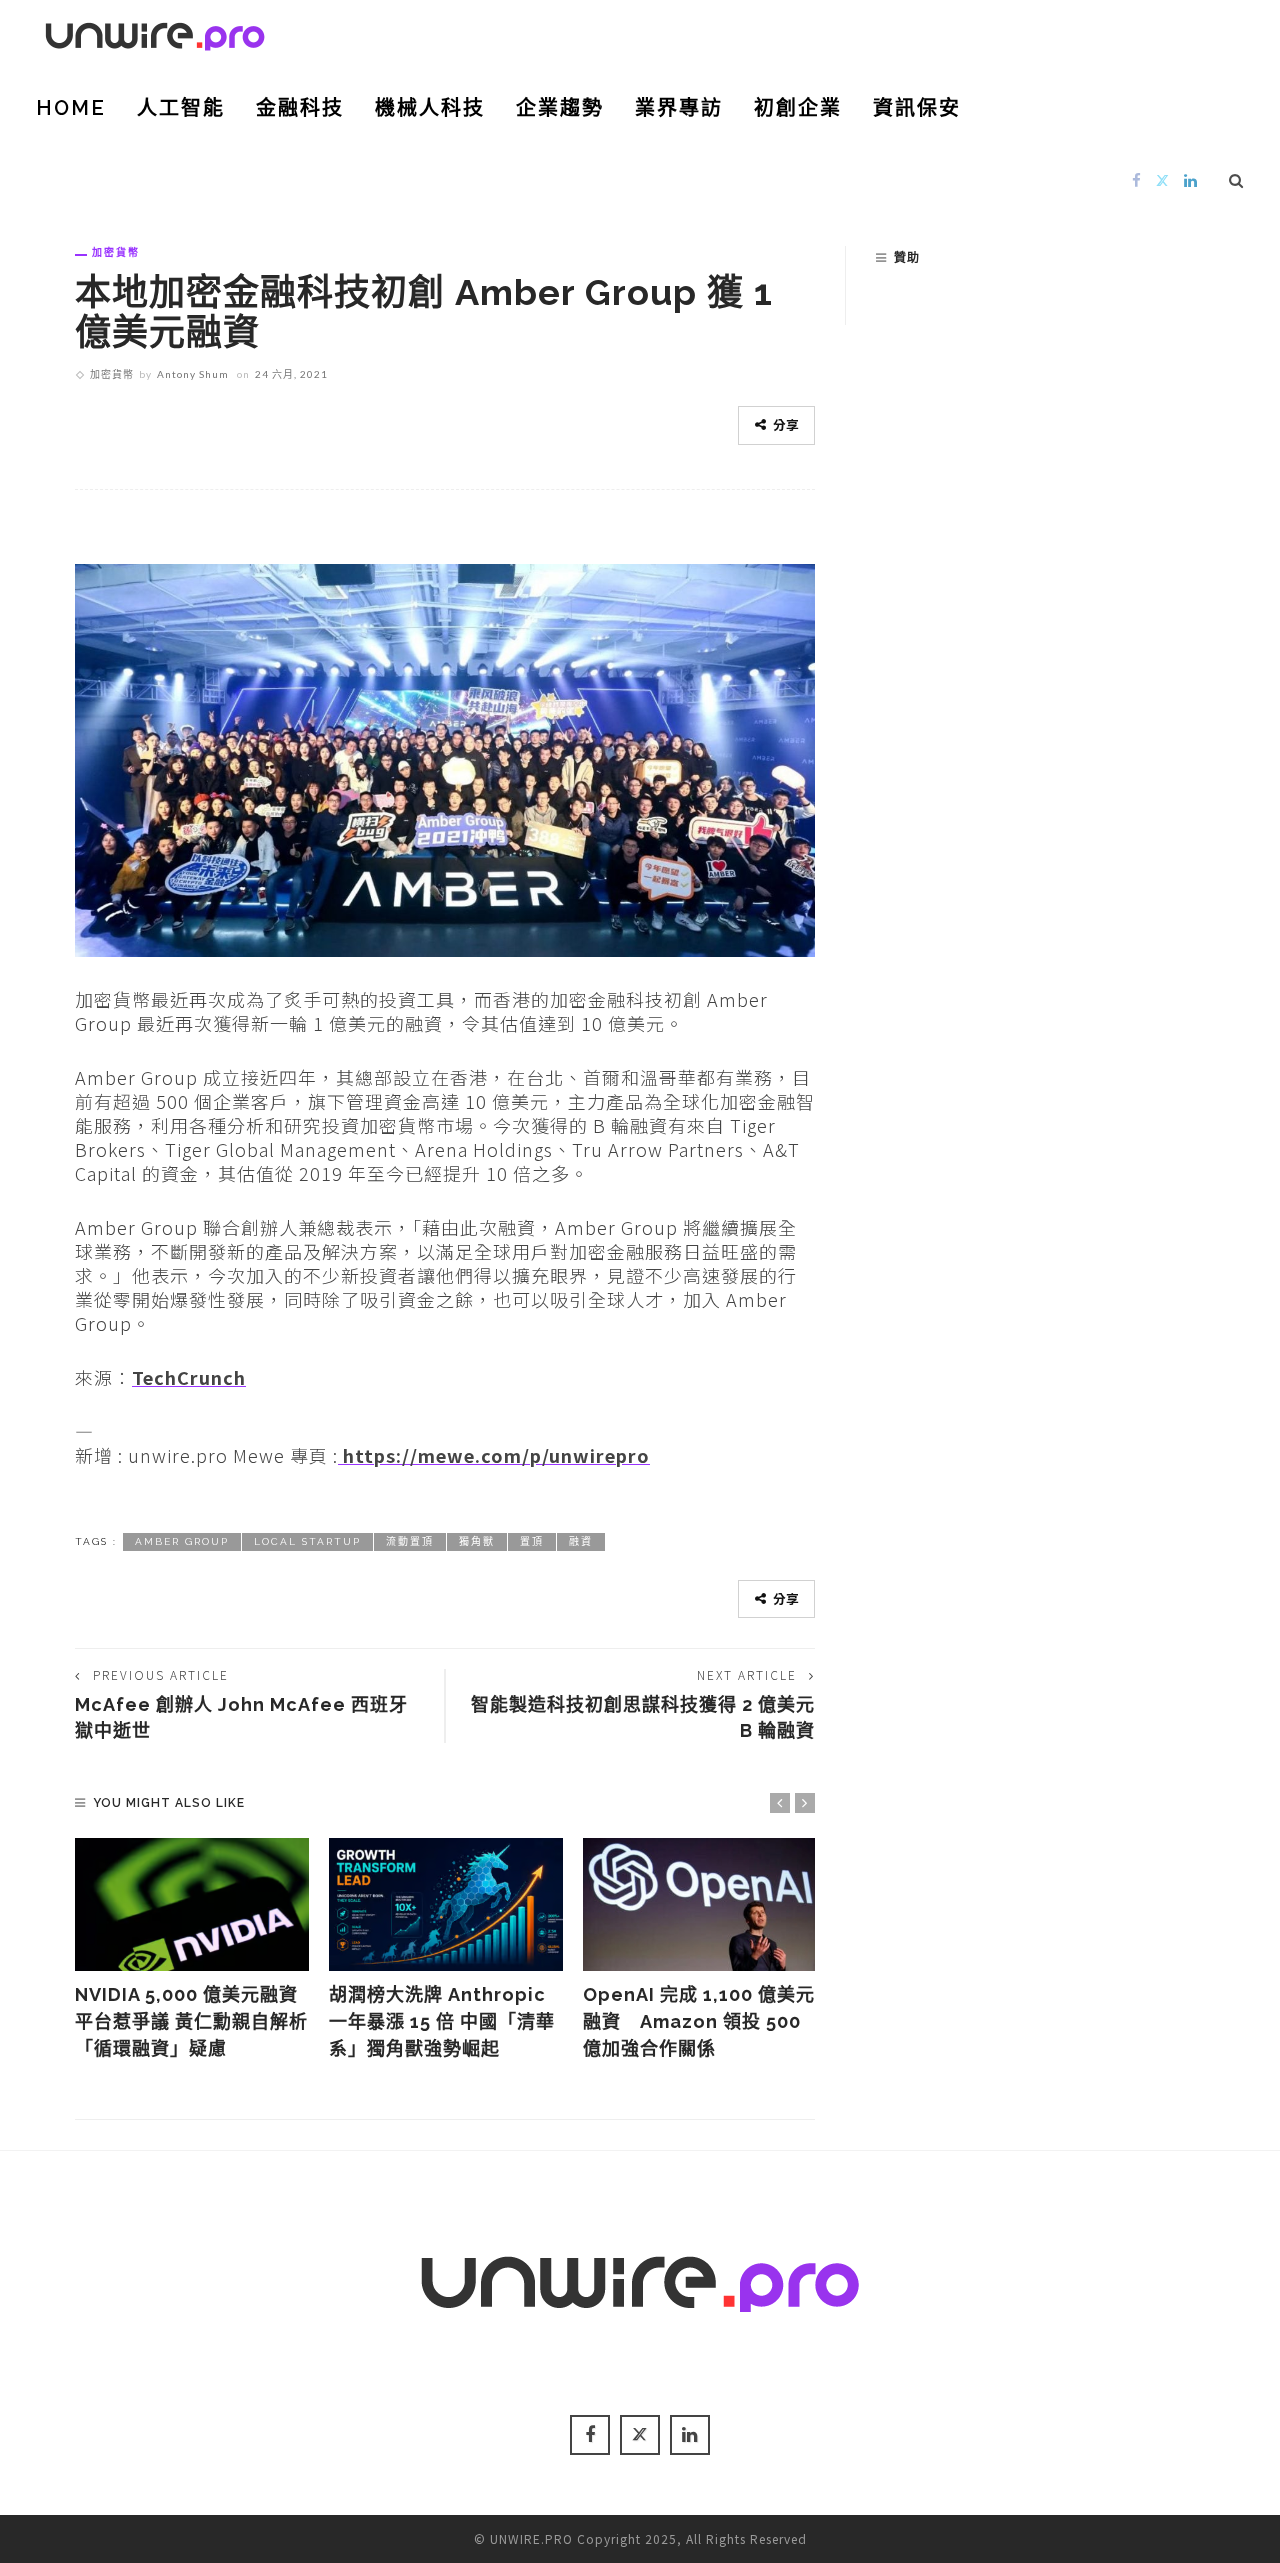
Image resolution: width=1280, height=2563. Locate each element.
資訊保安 (917, 108)
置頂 (532, 1541)
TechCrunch (189, 1377)
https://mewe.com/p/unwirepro (494, 1455)
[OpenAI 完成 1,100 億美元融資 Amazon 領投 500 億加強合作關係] (700, 1905)
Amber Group (182, 1541)
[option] (192, 1950)
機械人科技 (430, 108)
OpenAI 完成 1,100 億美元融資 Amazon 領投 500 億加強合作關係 (699, 2021)
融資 (581, 1541)
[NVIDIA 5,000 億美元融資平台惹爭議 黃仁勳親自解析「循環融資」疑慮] (192, 1905)
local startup (307, 1541)
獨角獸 (477, 1541)
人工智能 (181, 108)
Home (71, 108)
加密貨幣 (116, 252)
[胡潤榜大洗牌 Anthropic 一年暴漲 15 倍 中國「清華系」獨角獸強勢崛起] (446, 1905)
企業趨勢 (560, 108)
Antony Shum (193, 374)
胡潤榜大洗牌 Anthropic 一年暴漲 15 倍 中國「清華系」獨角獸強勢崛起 (442, 2021)
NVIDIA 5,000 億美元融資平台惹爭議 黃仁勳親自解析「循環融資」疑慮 (191, 2021)
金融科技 (300, 108)
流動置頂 (410, 1541)
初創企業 (798, 108)
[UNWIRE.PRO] (155, 33)
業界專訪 (679, 108)
